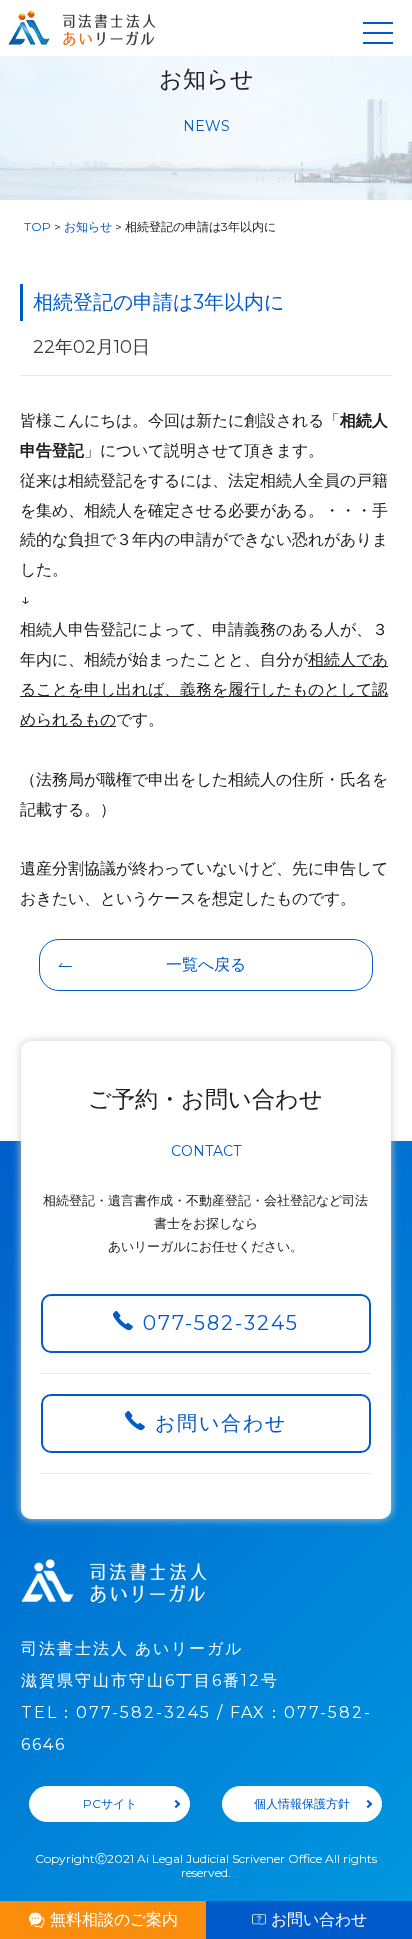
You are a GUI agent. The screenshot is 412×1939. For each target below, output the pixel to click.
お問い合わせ (221, 1423)
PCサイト (110, 1803)
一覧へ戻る (206, 964)
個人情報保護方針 (302, 1803)
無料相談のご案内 (114, 1920)
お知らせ (88, 226)
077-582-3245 (221, 1323)
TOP (37, 226)
